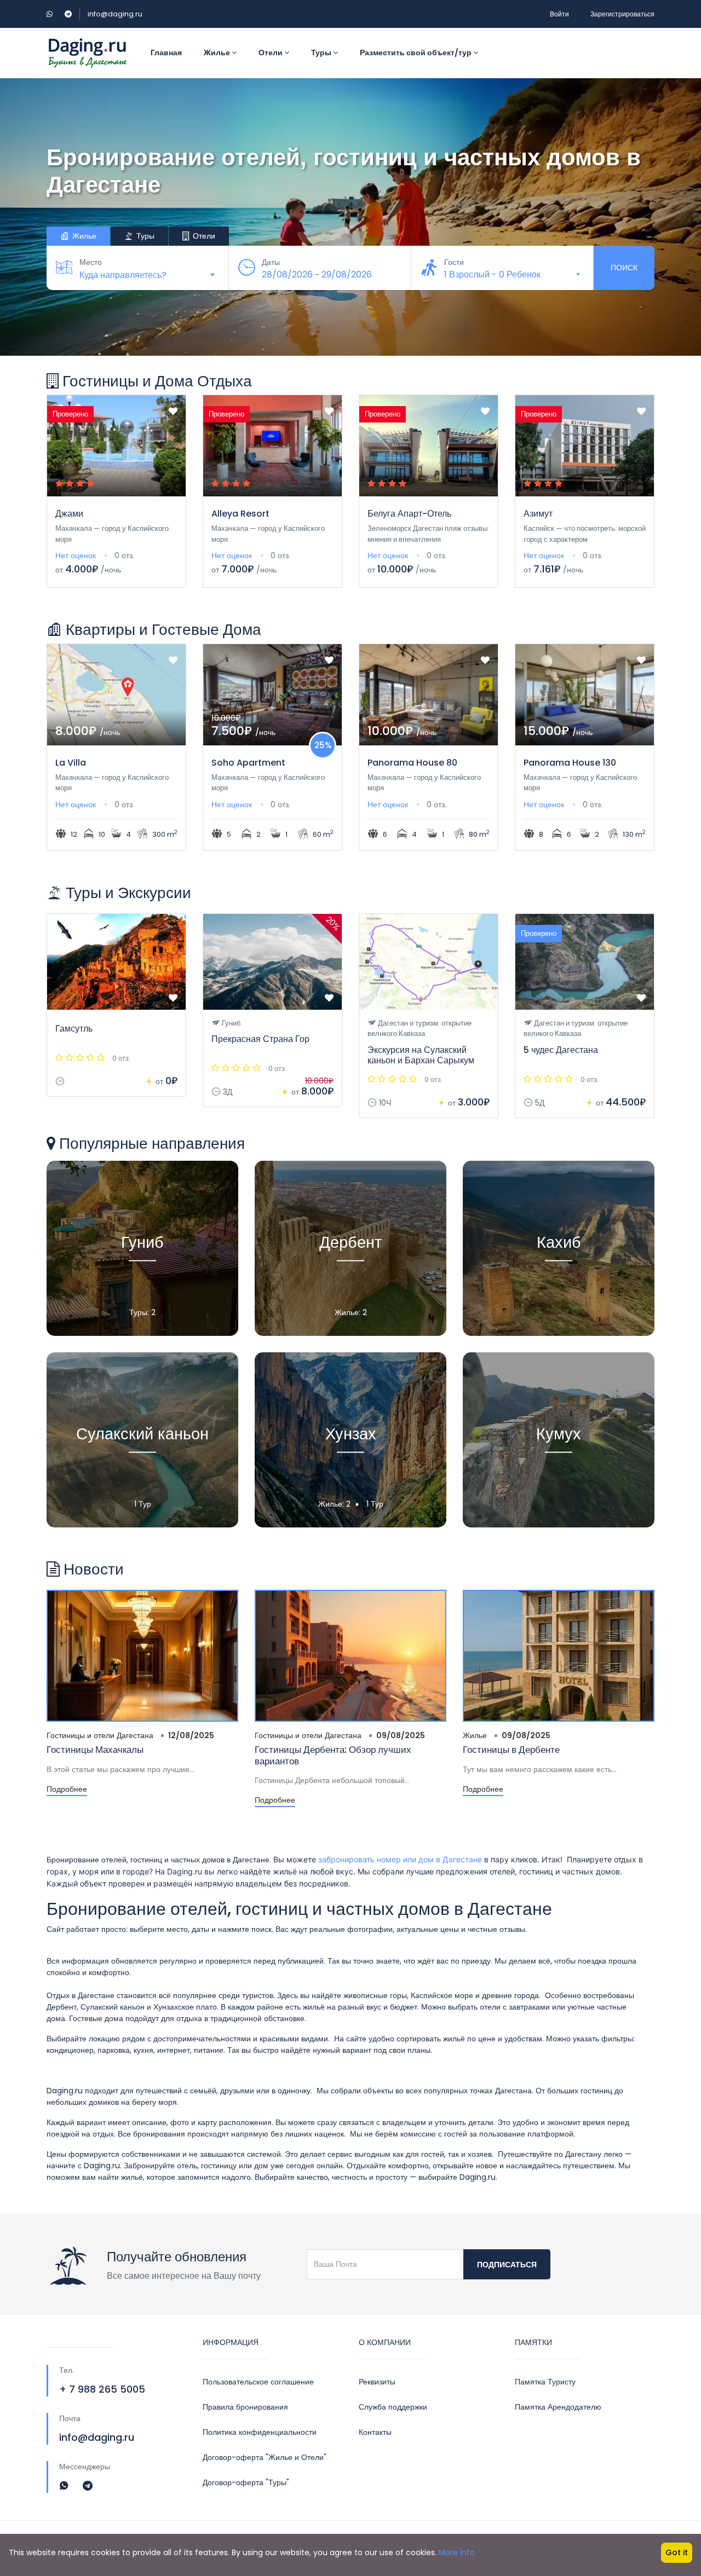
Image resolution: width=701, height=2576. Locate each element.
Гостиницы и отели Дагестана (100, 1735)
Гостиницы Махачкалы (95, 1750)
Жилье (218, 53)
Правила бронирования (245, 2407)
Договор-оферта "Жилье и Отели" (265, 2457)
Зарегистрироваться (622, 14)
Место (91, 262)
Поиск (624, 268)
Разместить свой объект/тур (416, 53)
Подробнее (67, 1789)
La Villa (71, 763)
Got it (677, 2552)
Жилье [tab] (83, 236)
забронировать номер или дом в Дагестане (400, 1859)
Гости (454, 262)
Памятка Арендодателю (558, 2407)
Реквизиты (377, 2382)
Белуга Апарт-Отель (409, 514)
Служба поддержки (393, 2407)
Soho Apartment (248, 763)
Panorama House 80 (412, 763)
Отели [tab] (203, 236)
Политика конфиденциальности (260, 2432)
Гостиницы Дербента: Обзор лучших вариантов (333, 1755)
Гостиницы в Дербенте (511, 1750)
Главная (166, 53)
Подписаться (507, 2265)
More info (457, 2552)
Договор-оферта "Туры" (246, 2482)
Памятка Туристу (545, 2382)
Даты (271, 262)
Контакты (375, 2432)
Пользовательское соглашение (258, 2382)
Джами (69, 514)
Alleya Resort (240, 514)
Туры (322, 53)
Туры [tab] (144, 236)
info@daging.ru (115, 14)
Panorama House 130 (570, 763)
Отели (271, 53)
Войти (559, 14)
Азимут (538, 514)
